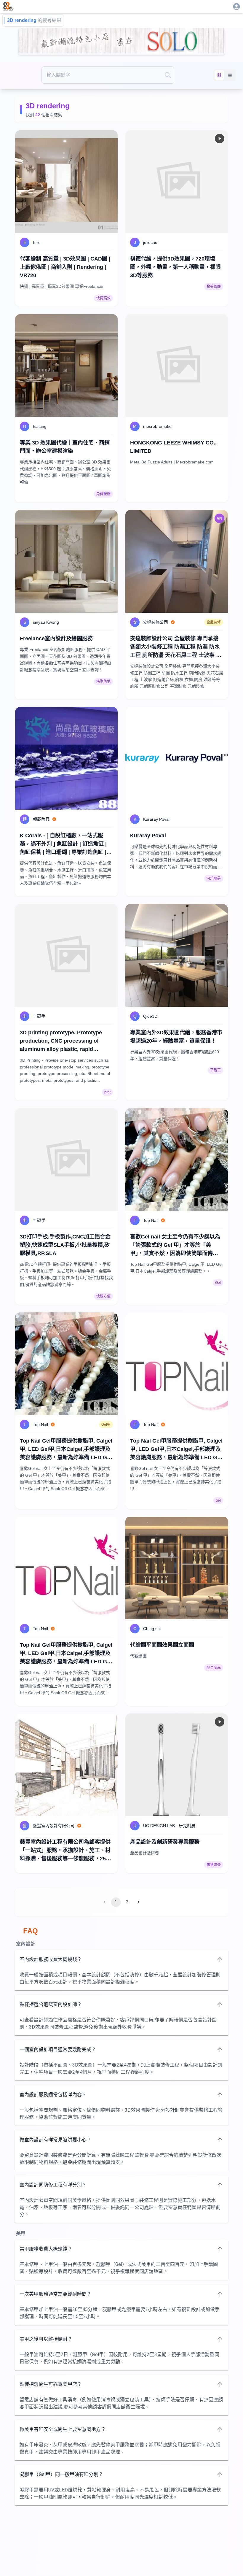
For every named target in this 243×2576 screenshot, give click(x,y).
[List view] (230, 75)
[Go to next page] (138, 1902)
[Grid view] (219, 75)
